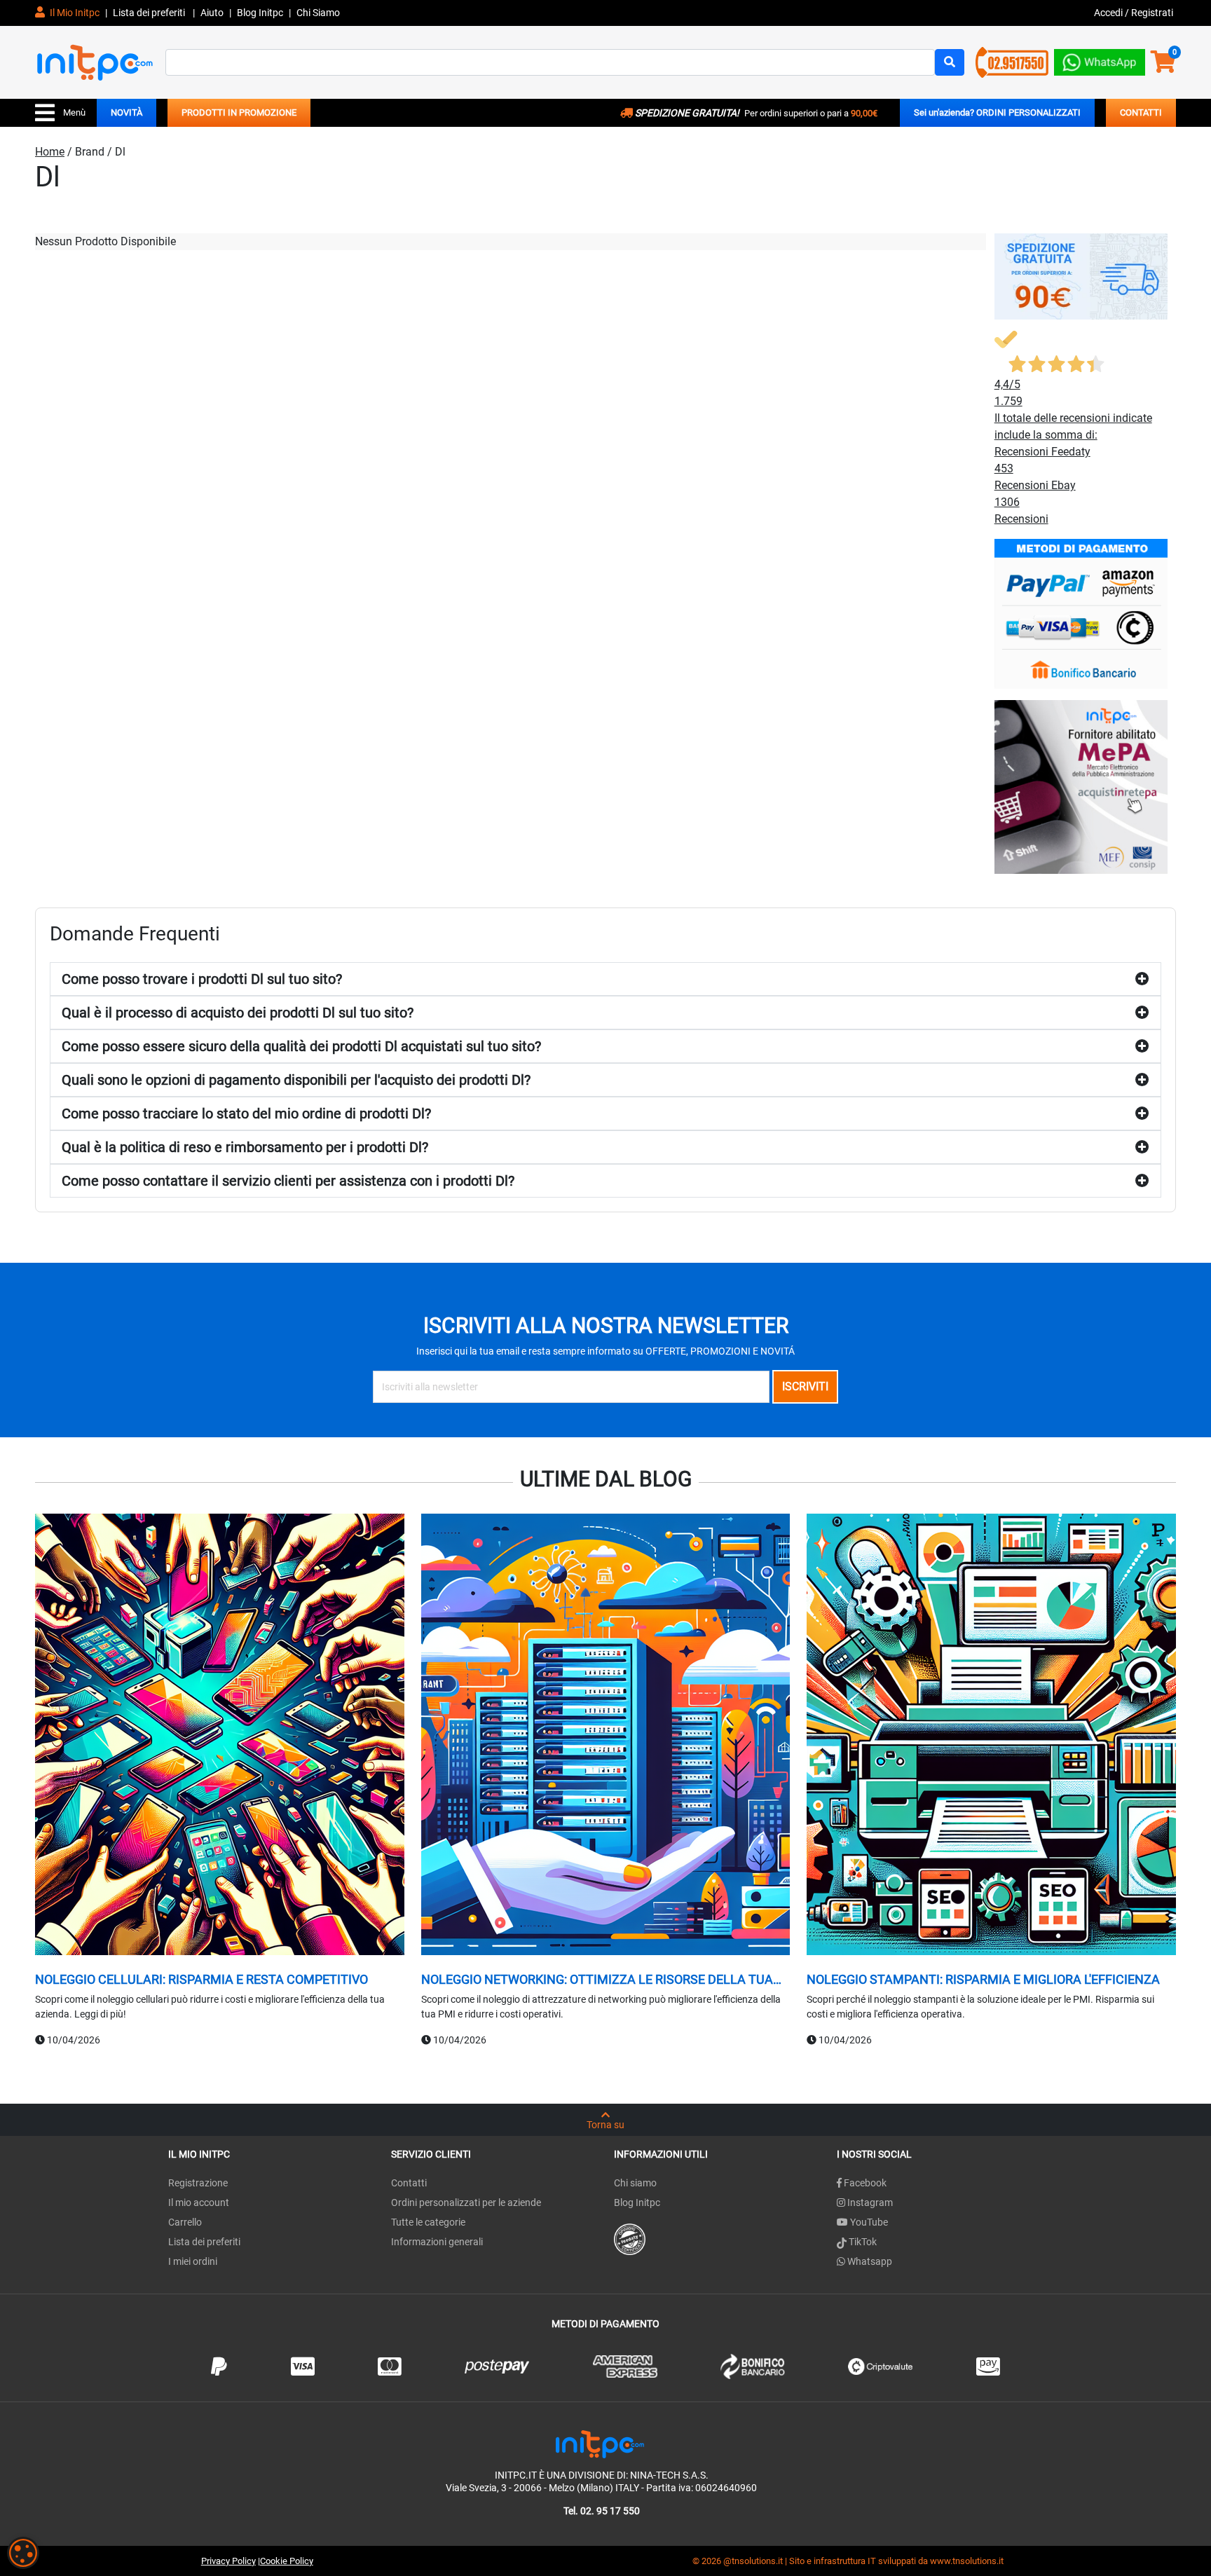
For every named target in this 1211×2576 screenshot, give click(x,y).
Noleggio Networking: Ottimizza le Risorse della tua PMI (597, 1980)
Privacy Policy (228, 2561)
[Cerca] (950, 62)
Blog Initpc (637, 2202)
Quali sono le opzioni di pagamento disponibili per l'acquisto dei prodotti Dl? (296, 1080)
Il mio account (199, 2202)
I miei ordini (193, 2261)
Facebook (864, 2183)
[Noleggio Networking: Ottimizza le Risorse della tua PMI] (606, 1736)
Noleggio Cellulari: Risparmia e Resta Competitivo (201, 1979)
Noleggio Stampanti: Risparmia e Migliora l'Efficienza (983, 1979)
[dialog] (23, 2553)
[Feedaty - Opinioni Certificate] (630, 2239)
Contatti (409, 2183)
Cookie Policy (287, 2561)
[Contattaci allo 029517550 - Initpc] (1012, 61)
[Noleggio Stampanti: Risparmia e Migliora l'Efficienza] (991, 1736)
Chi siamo (635, 2183)
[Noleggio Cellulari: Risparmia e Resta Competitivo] (220, 1736)
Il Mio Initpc (74, 13)
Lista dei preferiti (150, 13)
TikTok (862, 2242)
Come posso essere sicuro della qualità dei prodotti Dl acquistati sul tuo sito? (301, 1046)
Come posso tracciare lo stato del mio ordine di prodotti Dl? (246, 1114)
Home (50, 152)
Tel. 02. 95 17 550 (602, 2511)
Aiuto (212, 13)
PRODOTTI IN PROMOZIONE (239, 112)
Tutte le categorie (428, 2222)
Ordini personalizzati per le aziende (466, 2202)
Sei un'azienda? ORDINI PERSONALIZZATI (997, 112)
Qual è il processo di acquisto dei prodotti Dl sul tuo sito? (238, 1013)
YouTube (868, 2222)
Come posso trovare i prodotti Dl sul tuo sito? (202, 979)
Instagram (869, 2202)
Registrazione (198, 2183)
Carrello (185, 2222)
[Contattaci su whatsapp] (1100, 59)
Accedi (1109, 13)
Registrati (1152, 13)
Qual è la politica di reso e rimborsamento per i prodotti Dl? (245, 1147)
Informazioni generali (437, 2242)
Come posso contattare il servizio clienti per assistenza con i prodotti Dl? (288, 1181)
